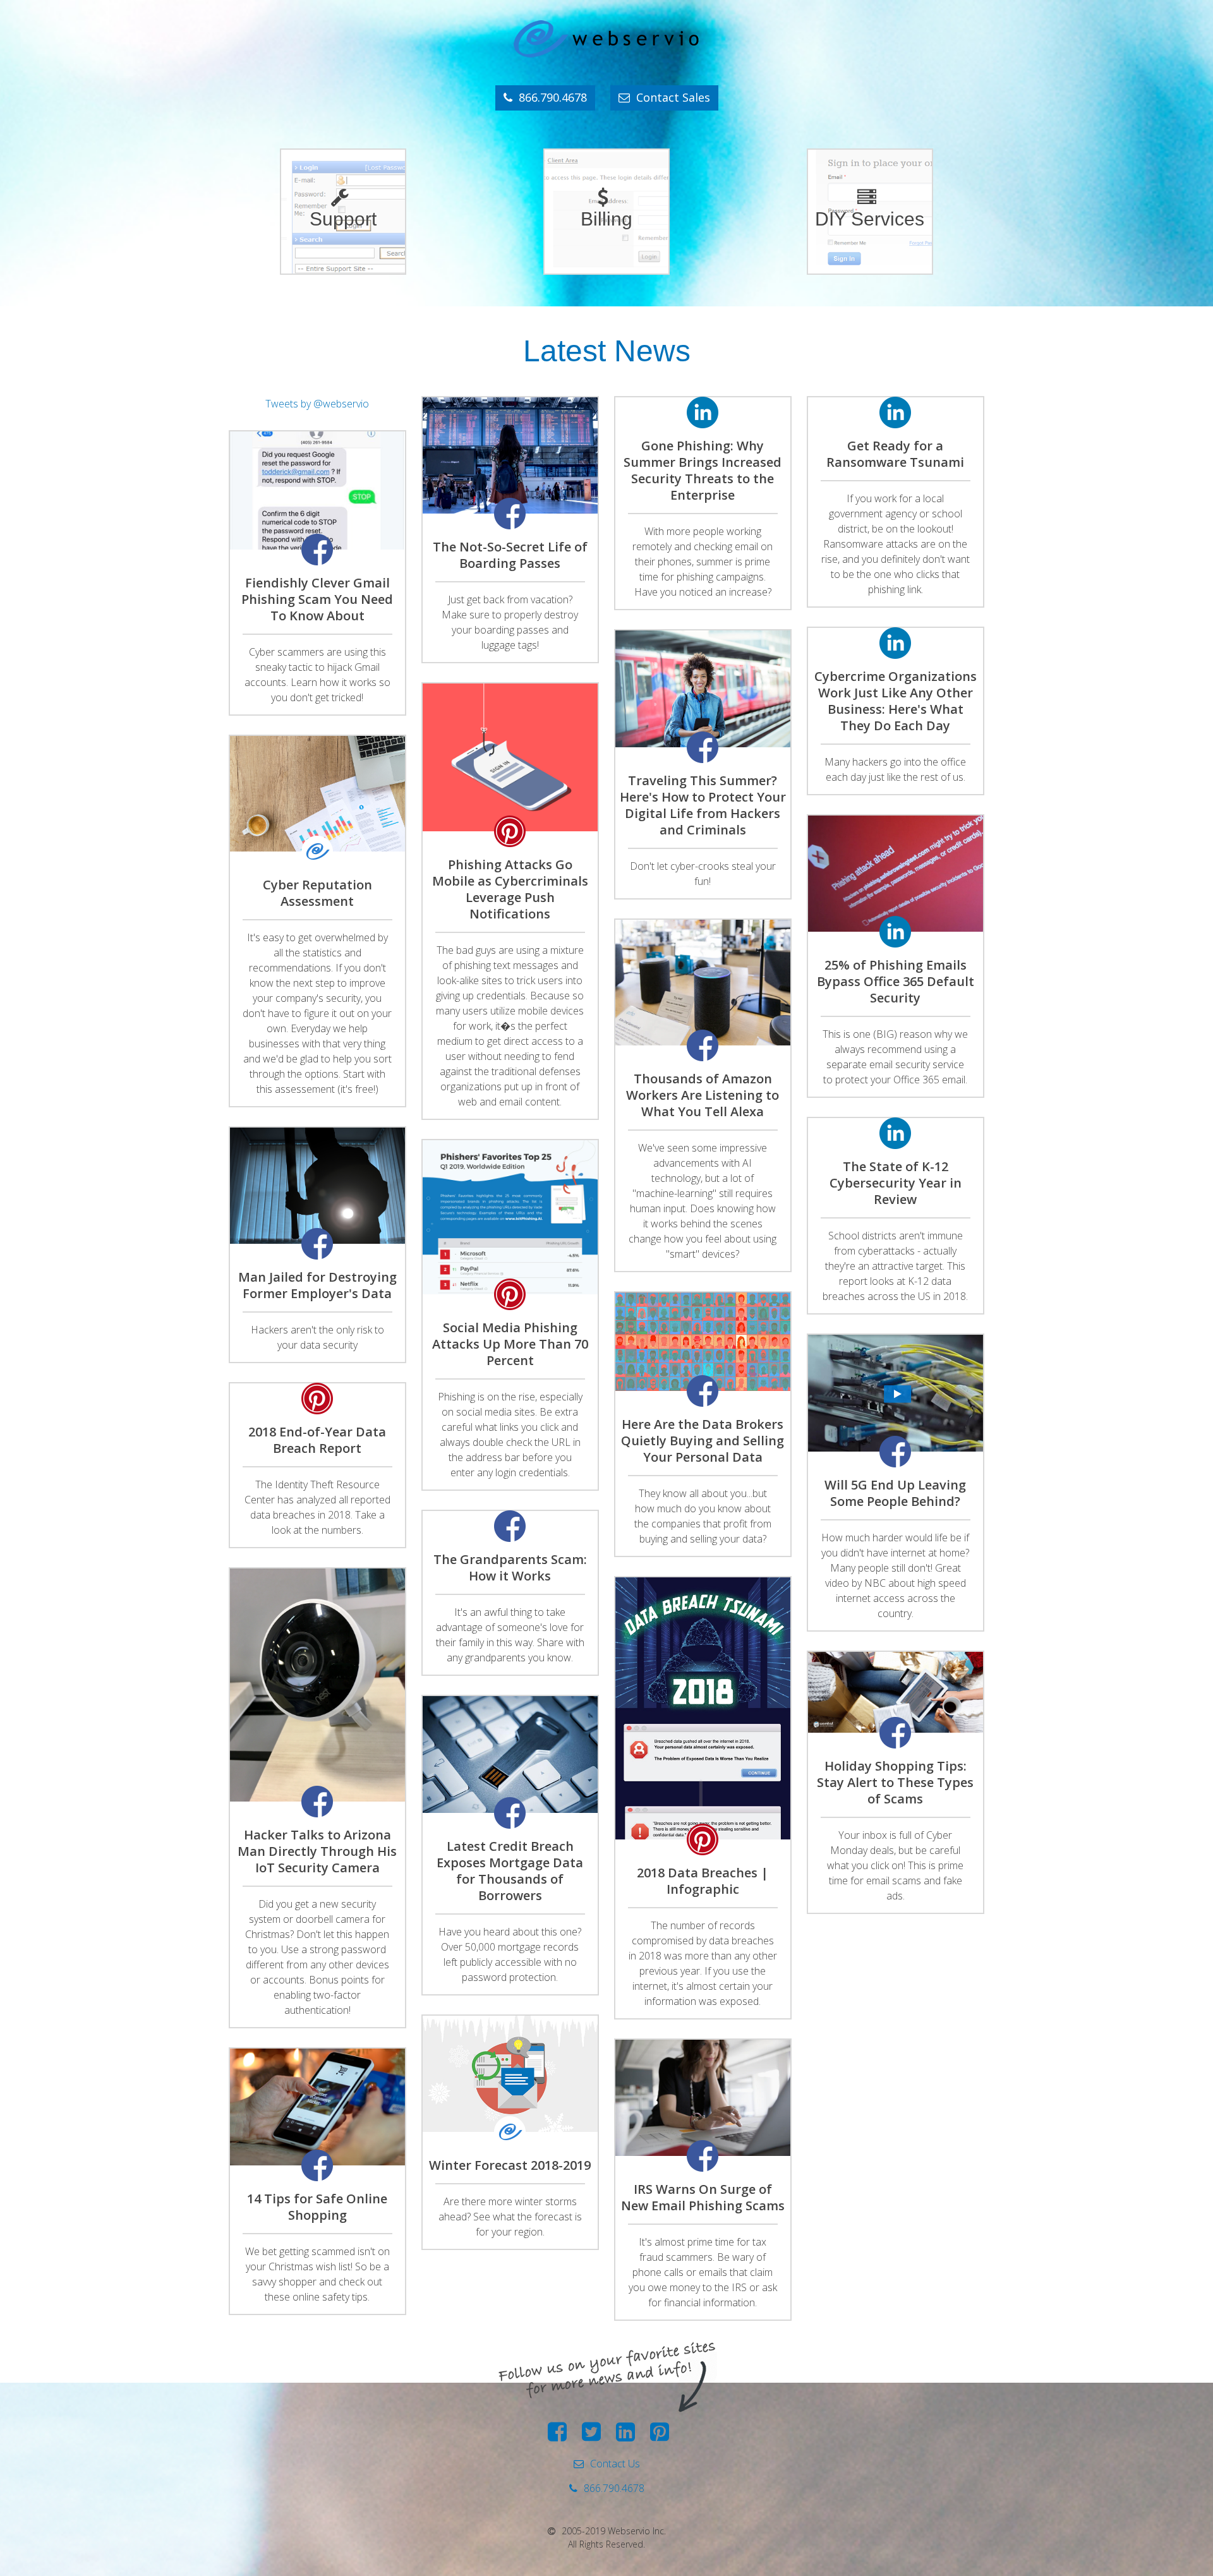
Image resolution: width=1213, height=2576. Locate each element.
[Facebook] (560, 2436)
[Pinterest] (663, 2436)
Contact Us (615, 2464)
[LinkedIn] (629, 2436)
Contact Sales (673, 97)
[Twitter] (594, 2436)
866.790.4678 (553, 97)
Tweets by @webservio (317, 404)
